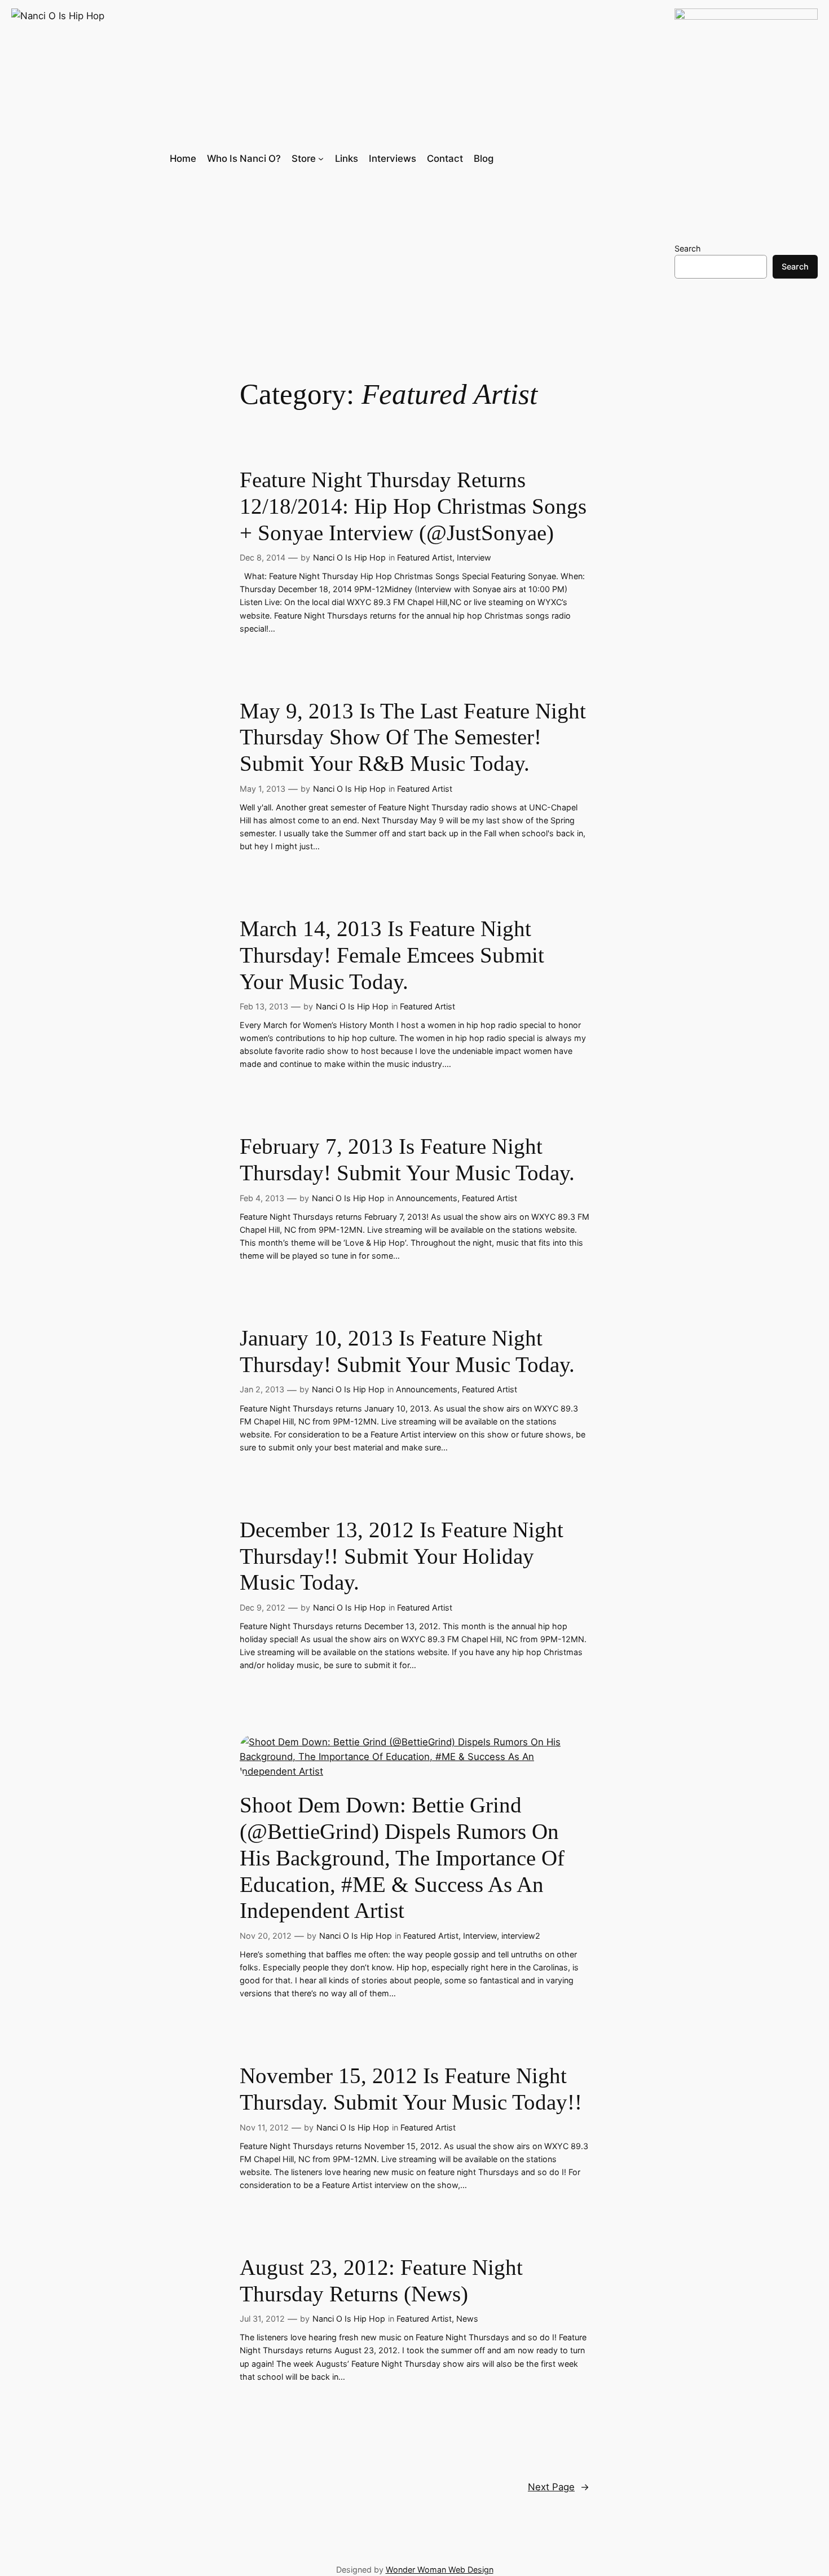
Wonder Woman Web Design (440, 2570)
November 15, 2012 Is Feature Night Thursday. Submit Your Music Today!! (411, 2089)
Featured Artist (425, 557)
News (467, 2319)
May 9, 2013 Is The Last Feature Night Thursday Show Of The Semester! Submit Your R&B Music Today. (413, 737)
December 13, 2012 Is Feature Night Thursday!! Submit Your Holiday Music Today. (402, 1556)
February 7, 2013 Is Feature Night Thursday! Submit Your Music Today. (407, 1159)
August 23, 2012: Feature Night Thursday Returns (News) (381, 2281)
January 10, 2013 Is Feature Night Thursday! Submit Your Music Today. (407, 1351)
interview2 (521, 1936)
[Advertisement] (402, 238)
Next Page (559, 2487)
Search (688, 248)
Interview (474, 557)
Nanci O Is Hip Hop (349, 557)
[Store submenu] (321, 158)
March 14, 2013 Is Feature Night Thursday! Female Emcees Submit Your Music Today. (392, 955)
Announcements (427, 1198)
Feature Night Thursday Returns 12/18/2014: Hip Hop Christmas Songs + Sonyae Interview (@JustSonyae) (413, 506)
